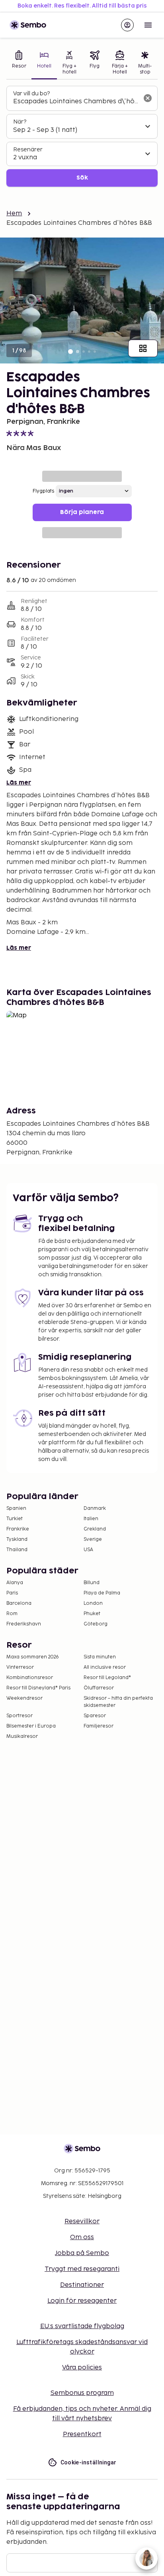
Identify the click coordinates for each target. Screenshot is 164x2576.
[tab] (19, 63)
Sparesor (95, 1716)
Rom (12, 1614)
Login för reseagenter (82, 2301)
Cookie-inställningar (89, 2462)
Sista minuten (100, 1657)
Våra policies (82, 2368)
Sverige (93, 1539)
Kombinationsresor (30, 1678)
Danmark (95, 1508)
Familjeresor (99, 1726)
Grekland (95, 1529)
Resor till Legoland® (107, 1678)
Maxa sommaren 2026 (33, 1657)
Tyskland (17, 1539)
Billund (92, 1583)
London (93, 1603)
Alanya (15, 1583)
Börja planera (82, 512)
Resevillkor (82, 2221)
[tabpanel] (82, 136)
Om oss (82, 2237)
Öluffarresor (99, 1688)
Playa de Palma (102, 1593)
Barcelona (19, 1603)
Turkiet (15, 1519)
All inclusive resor (105, 1667)
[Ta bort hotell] (148, 98)
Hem (14, 214)
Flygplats (43, 491)
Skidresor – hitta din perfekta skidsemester (118, 1702)
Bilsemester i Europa (31, 1726)
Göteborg (96, 1624)
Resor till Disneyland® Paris (38, 1688)
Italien (91, 1519)
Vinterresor (20, 1667)
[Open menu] (148, 25)
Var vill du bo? (31, 94)
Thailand (17, 1550)
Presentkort (82, 2434)
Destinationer (82, 2285)
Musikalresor (22, 1736)
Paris (12, 1593)
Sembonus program (82, 2393)
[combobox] (76, 102)
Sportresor (20, 1716)
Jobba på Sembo (82, 2253)
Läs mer (19, 783)
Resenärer (28, 150)
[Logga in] (127, 25)
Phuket (92, 1614)
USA (88, 1550)
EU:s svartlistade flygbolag (82, 2326)
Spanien (16, 1508)
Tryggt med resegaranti (82, 2269)
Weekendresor (24, 1698)
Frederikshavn (24, 1624)
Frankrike (18, 1529)
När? (20, 122)
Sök (82, 178)
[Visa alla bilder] (143, 348)
